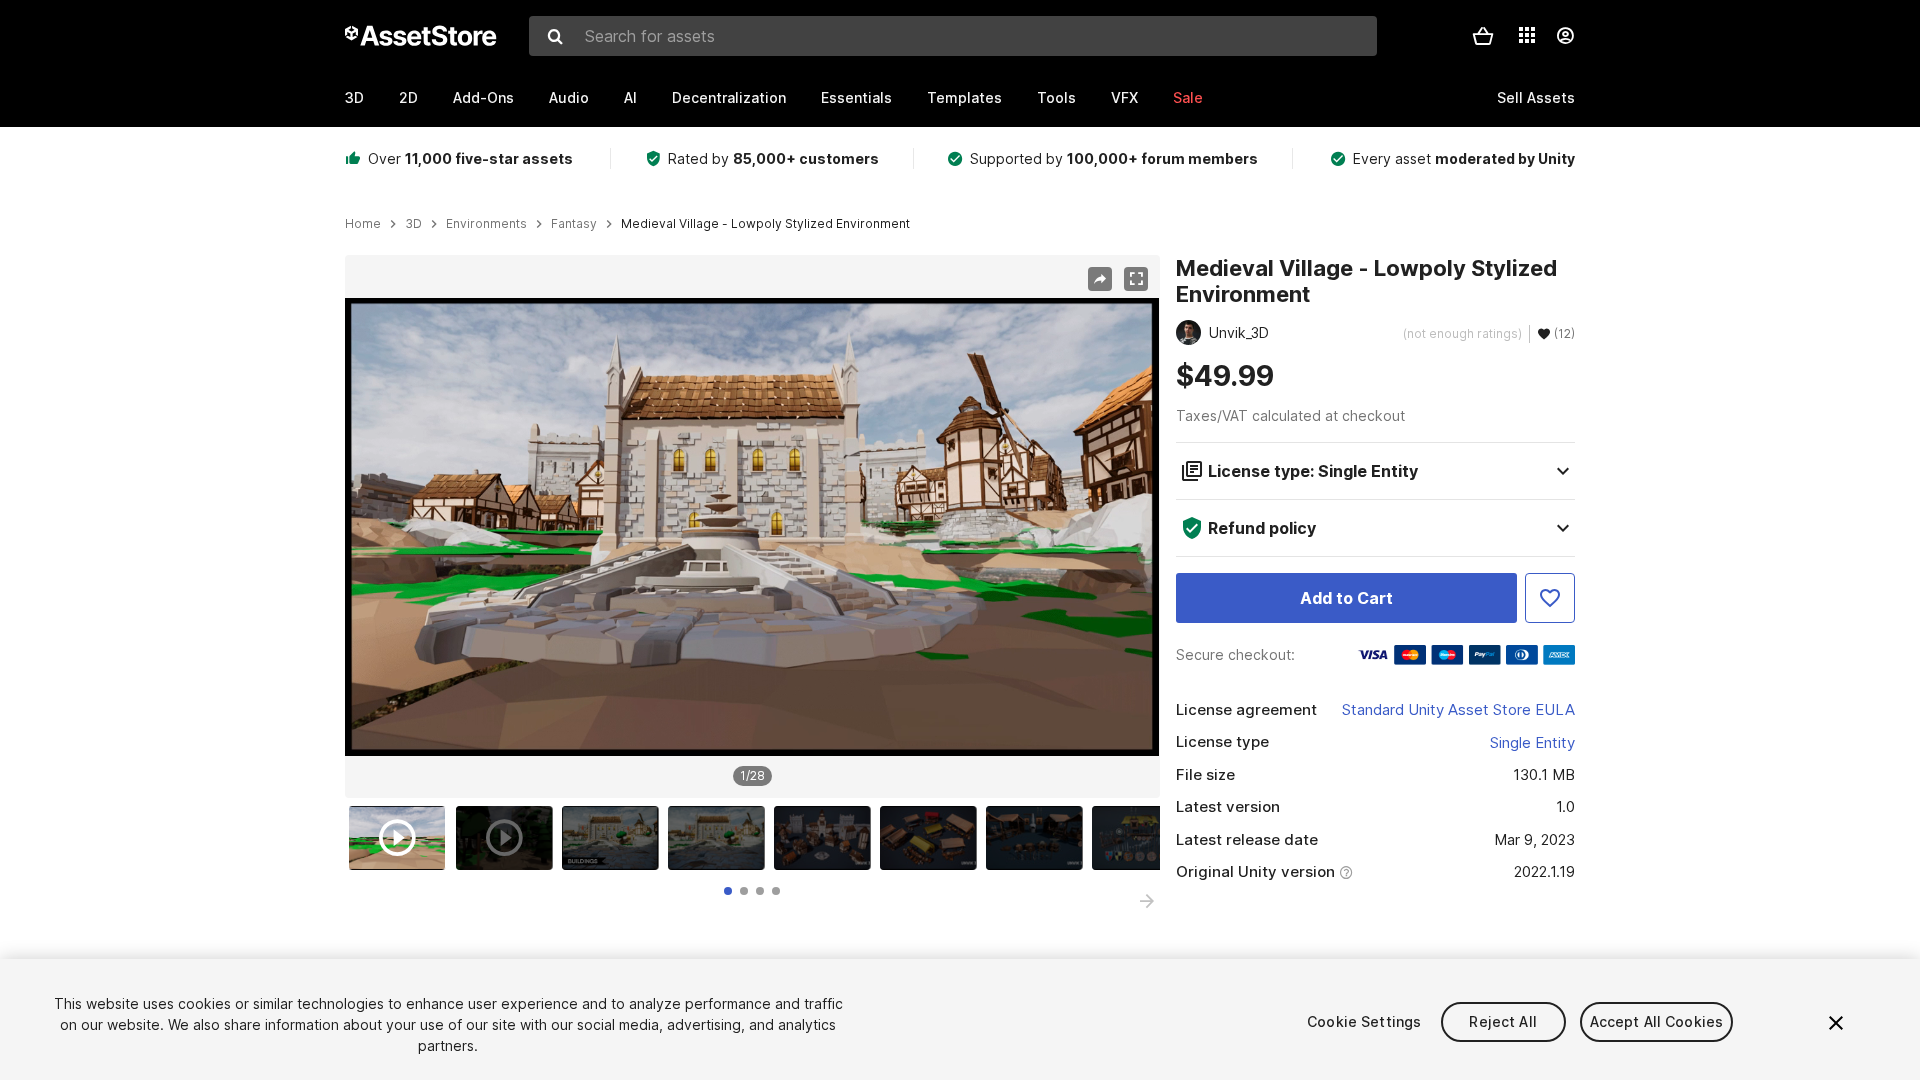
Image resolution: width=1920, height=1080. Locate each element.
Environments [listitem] (486, 224)
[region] (752, 527)
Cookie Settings (1364, 1021)
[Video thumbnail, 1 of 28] (402, 838)
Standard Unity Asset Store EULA (1458, 709)
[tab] (728, 891)
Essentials (856, 97)
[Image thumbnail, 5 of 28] (827, 838)
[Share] (1100, 279)
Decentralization (729, 97)
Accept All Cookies (1657, 1021)
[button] (1483, 36)
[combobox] (953, 36)
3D (354, 97)
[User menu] (1565, 36)
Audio (569, 97)
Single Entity (1532, 742)
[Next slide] (1147, 901)
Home (363, 224)
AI (630, 97)
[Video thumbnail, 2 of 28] (509, 838)
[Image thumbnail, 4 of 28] (721, 838)
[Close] (1836, 1023)
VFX (1124, 97)
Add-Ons (483, 97)
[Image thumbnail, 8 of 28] (1145, 838)
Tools (1056, 97)
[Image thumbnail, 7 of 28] (1039, 838)
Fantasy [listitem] (574, 224)
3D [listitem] (413, 224)
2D (408, 97)
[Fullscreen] (1136, 279)
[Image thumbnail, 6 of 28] (933, 838)
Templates (964, 97)
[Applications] (1527, 35)
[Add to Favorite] (1550, 598)
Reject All (1502, 1021)
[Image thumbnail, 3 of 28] (615, 838)
